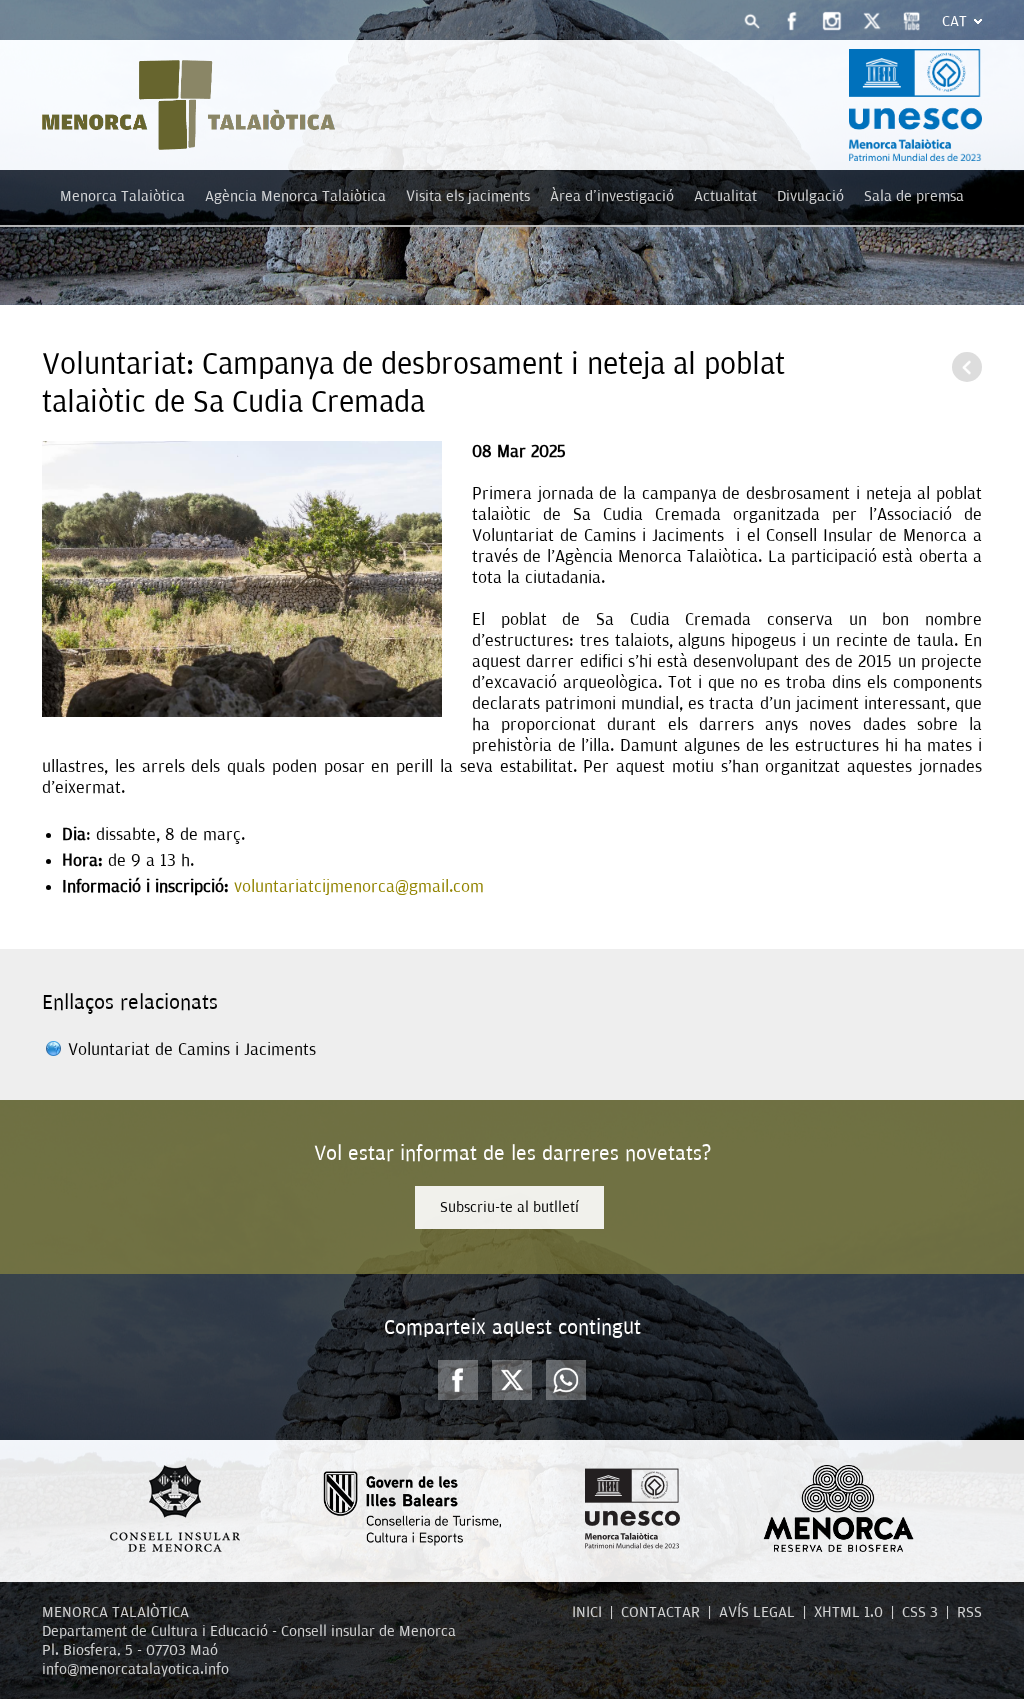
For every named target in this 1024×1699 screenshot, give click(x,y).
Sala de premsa (914, 196)
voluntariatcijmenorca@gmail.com (359, 886)
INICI (587, 1612)
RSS (969, 1612)
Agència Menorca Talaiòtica (295, 196)
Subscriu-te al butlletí (509, 1207)
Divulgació (810, 196)
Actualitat (725, 196)
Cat (954, 21)
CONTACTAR (660, 1612)
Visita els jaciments (468, 196)
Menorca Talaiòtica (122, 196)
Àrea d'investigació (612, 196)
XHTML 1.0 (848, 1612)
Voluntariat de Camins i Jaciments (192, 1049)
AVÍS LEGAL (757, 1612)
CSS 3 (920, 1612)
